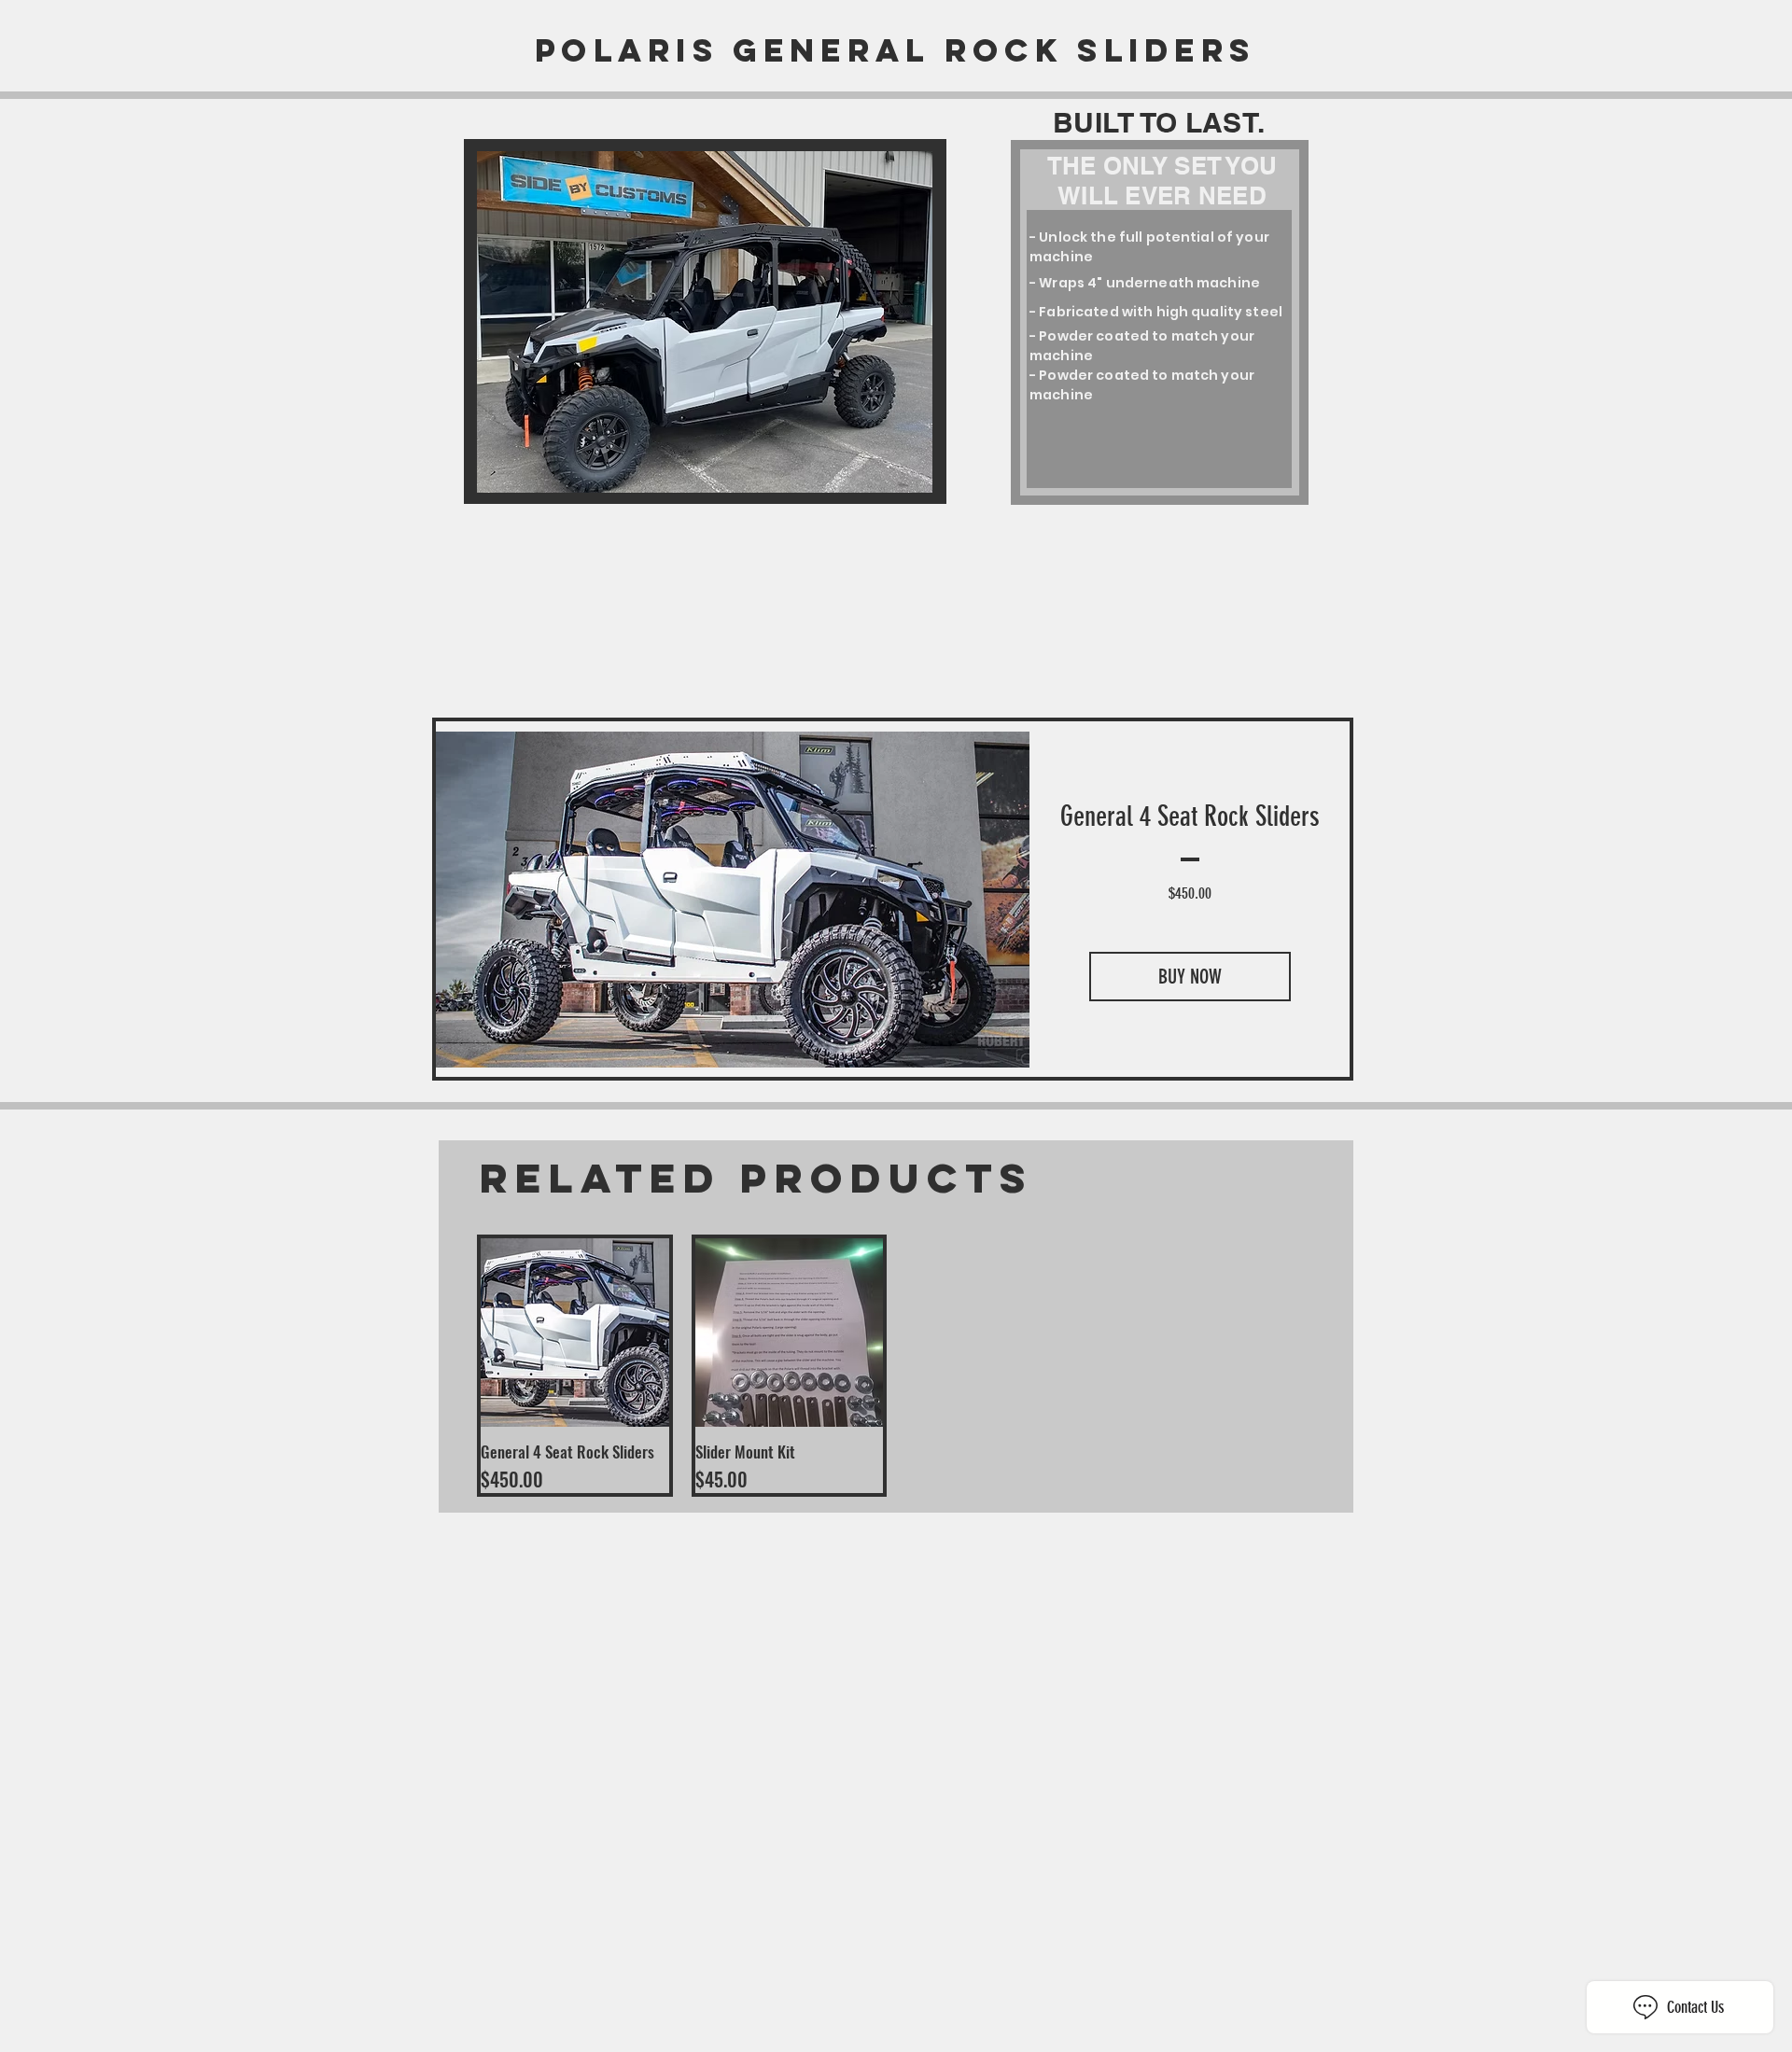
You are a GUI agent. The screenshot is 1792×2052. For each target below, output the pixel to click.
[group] (896, 1366)
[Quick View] (575, 1333)
